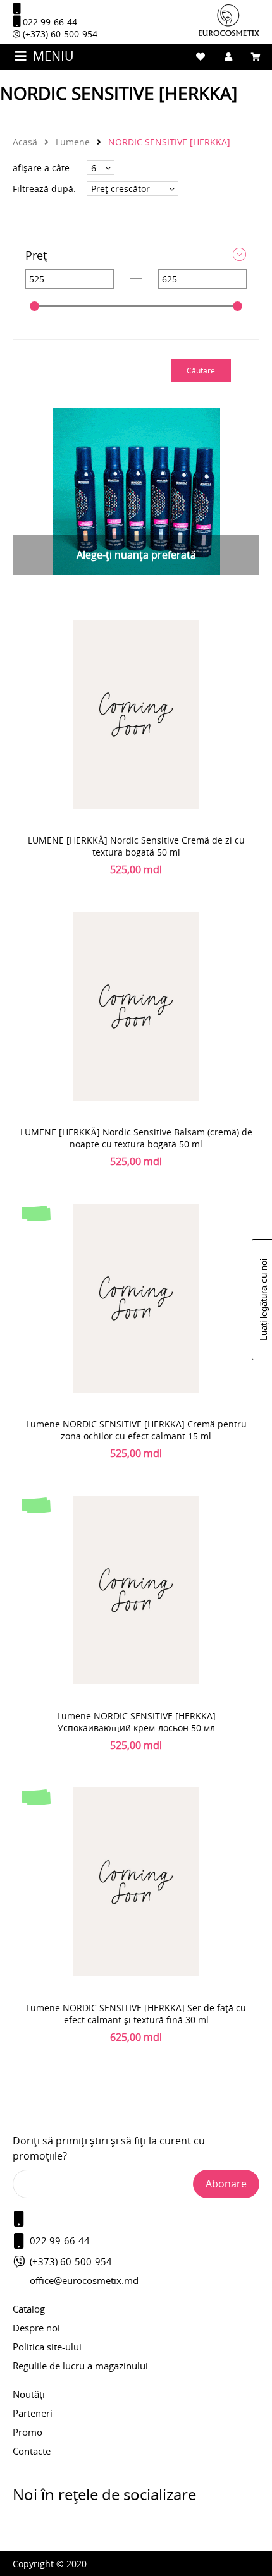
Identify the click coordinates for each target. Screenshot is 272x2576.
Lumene (71, 142)
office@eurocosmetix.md (84, 2280)
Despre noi (36, 2328)
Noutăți (29, 2394)
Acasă (25, 142)
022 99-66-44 (49, 22)
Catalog (29, 2309)
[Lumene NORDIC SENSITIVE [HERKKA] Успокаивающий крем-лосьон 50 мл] (136, 1589)
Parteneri (33, 2413)
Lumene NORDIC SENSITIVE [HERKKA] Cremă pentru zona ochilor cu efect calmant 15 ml (136, 1430)
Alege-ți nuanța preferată (136, 555)
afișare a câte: (42, 168)
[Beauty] (229, 33)
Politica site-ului (47, 2347)
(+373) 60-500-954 (59, 34)
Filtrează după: (44, 189)
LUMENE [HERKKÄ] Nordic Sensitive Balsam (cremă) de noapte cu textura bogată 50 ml (136, 1138)
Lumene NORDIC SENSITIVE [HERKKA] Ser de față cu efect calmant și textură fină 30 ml (136, 2014)
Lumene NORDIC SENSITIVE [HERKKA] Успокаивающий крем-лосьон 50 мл (136, 1722)
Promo (28, 2432)
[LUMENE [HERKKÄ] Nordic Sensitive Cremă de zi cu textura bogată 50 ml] (136, 714)
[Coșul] (256, 57)
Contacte (32, 2451)
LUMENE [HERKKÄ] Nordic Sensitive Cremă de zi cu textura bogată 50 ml (136, 846)
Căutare (201, 370)
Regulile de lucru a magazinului (80, 2366)
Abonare (226, 2184)
